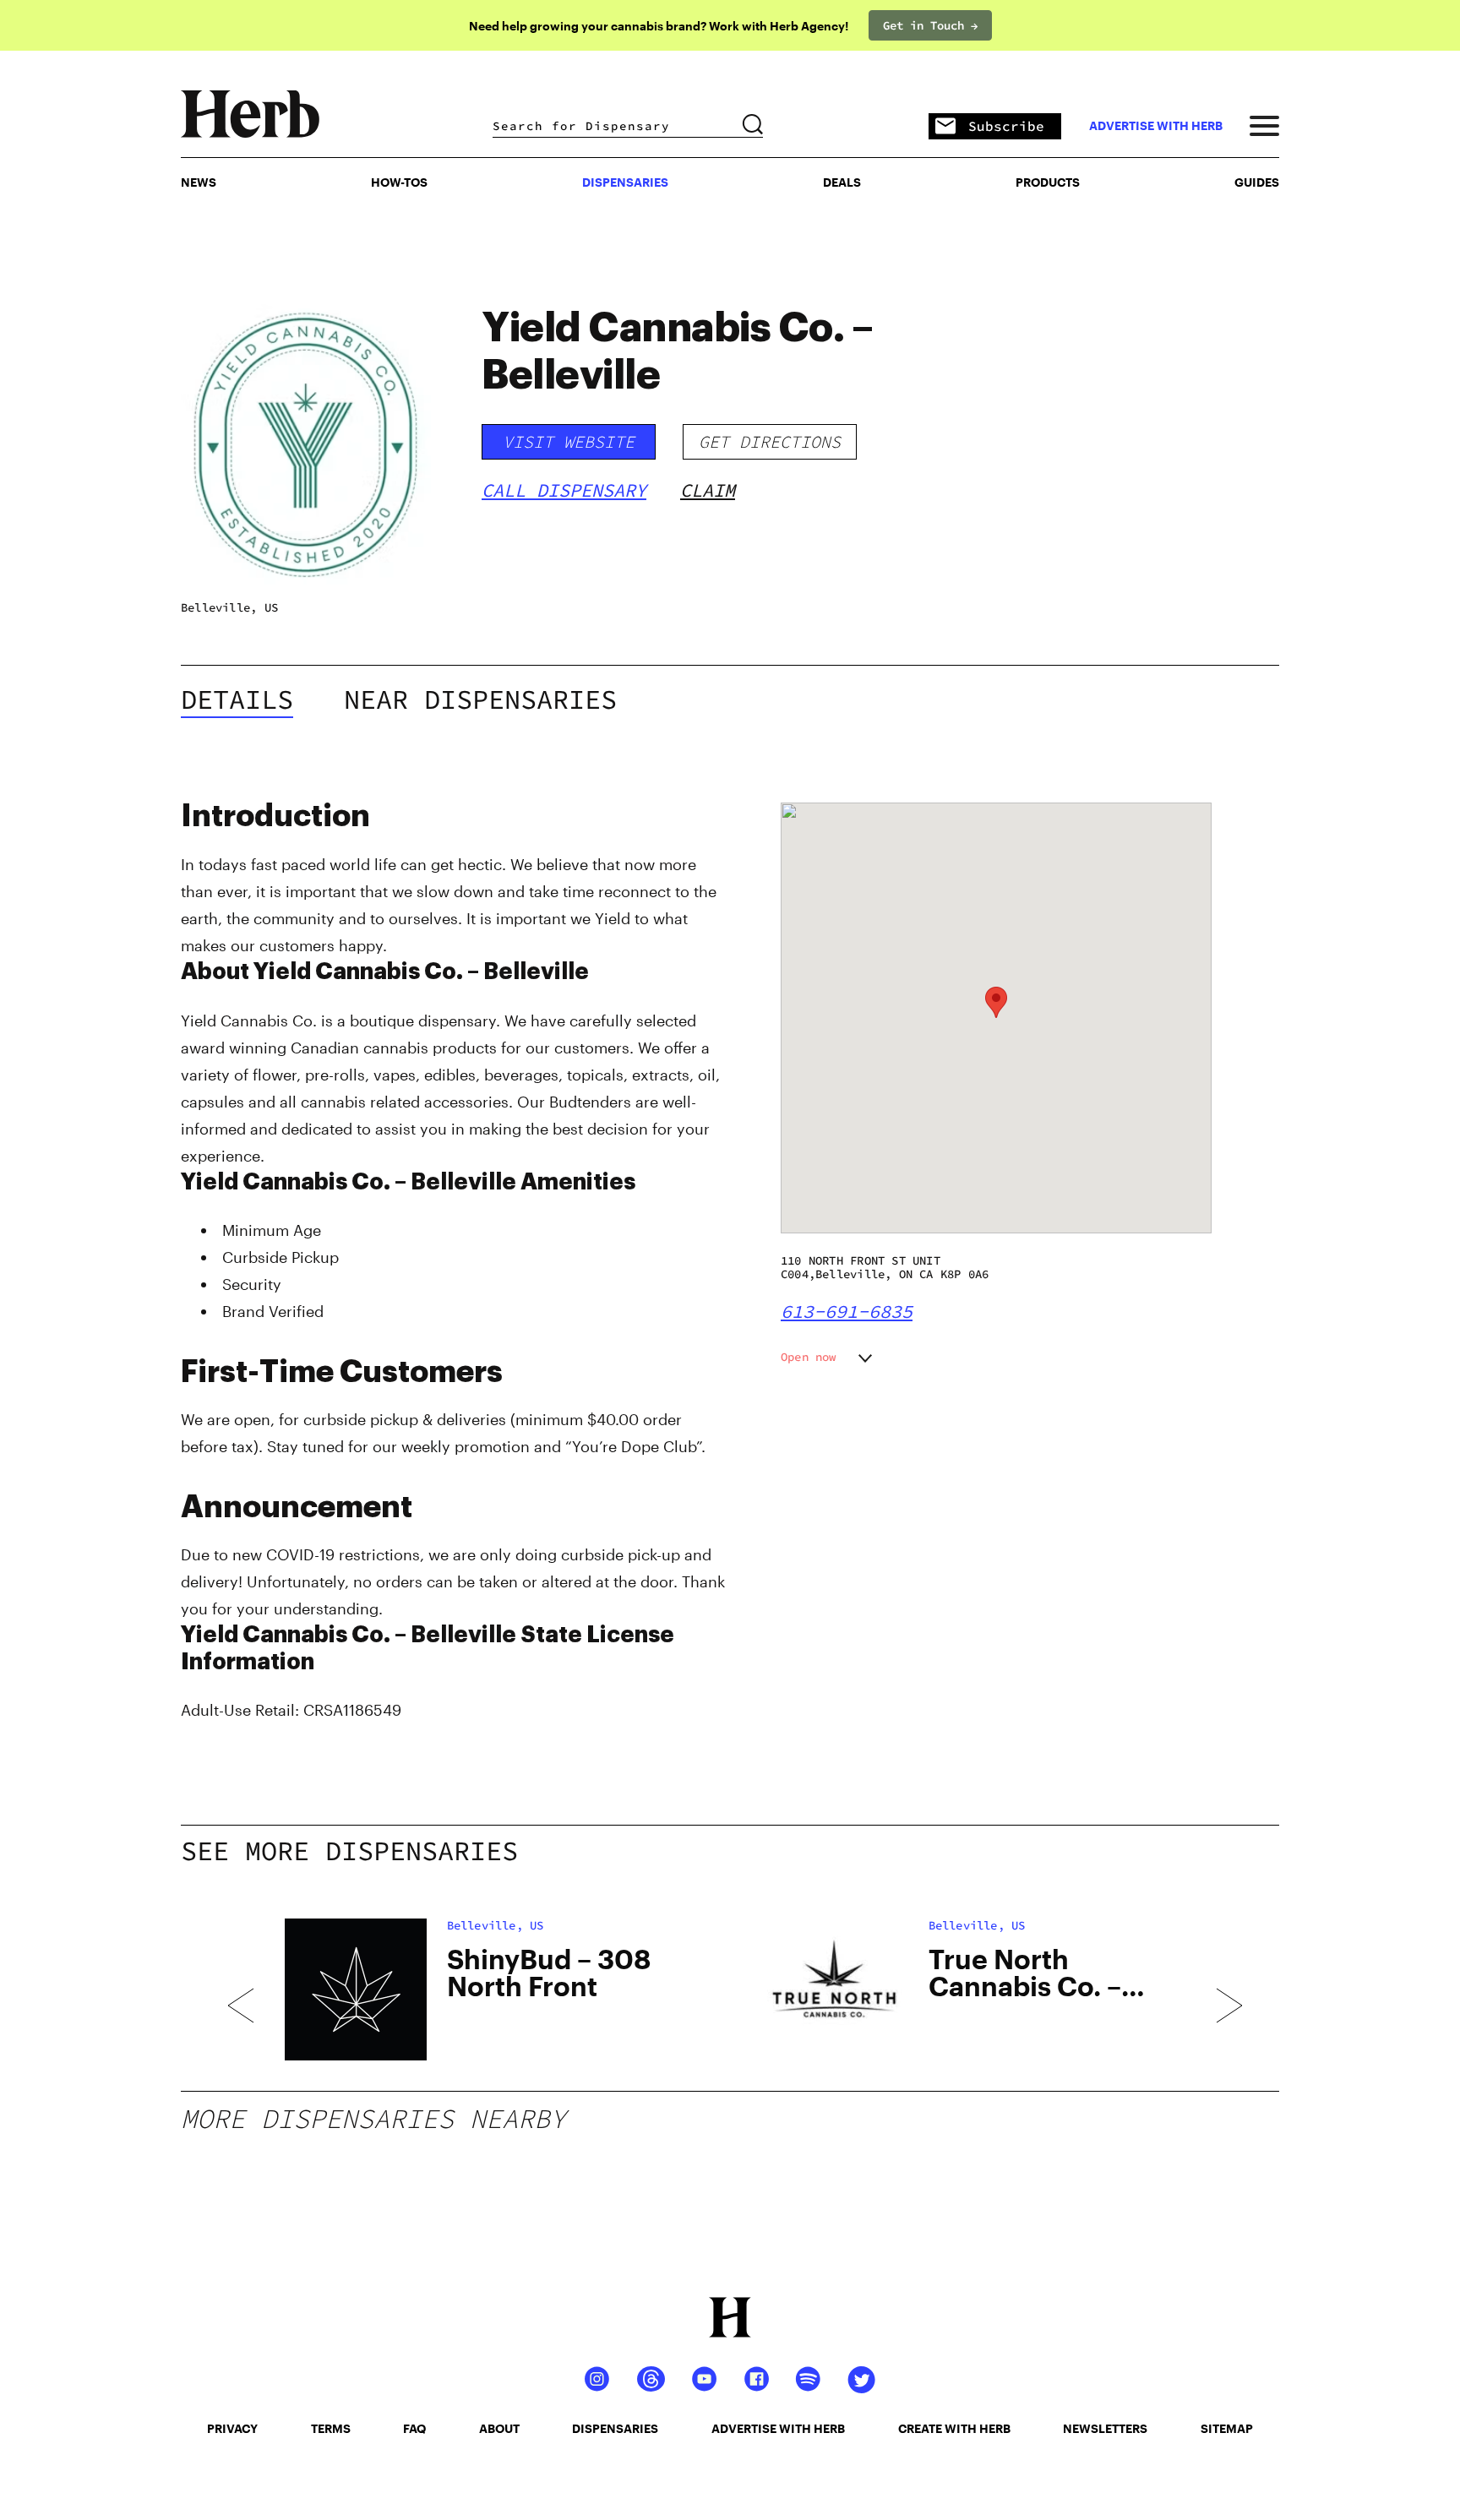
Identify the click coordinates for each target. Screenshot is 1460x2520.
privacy (232, 2428)
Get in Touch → (930, 25)
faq (414, 2428)
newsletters (1105, 2428)
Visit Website (569, 441)
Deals (842, 182)
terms (331, 2428)
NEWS (199, 182)
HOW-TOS (399, 182)
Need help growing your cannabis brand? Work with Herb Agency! (659, 26)
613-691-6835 (847, 1311)
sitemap (1227, 2428)
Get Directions (770, 441)
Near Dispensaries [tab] (480, 699)
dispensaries (615, 2428)
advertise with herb (1156, 126)
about (499, 2428)
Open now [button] (809, 1357)
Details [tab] (237, 699)
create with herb (954, 2428)
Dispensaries (625, 182)
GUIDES (1257, 182)
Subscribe (1006, 126)
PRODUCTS (1048, 182)
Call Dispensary (564, 490)
